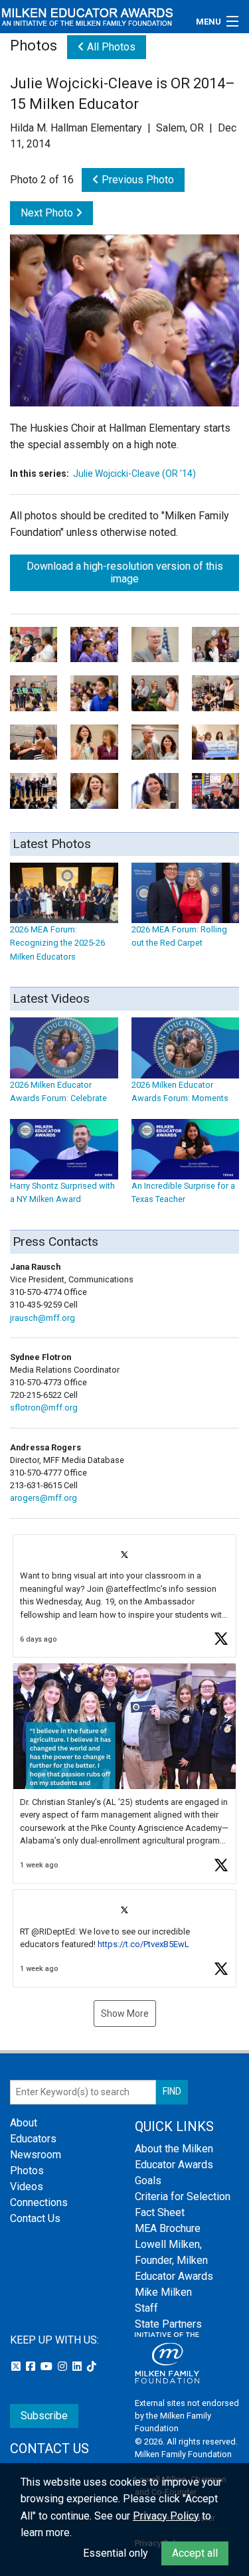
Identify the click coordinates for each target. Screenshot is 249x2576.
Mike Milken (163, 2292)
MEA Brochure (168, 2228)
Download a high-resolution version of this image (125, 572)
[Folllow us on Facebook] (32, 2366)
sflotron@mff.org (44, 1408)
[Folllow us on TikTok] (92, 2366)
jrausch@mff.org (42, 1318)
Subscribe (44, 2416)
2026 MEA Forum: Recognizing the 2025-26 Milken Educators (57, 943)
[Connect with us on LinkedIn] (78, 2366)
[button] (124, 1596)
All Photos (110, 47)
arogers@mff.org (43, 1498)
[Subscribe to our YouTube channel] (48, 2366)
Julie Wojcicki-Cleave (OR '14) (134, 473)
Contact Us (35, 2218)
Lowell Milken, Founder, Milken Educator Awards (174, 2260)
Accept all (195, 2553)
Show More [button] (125, 2014)
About (24, 2123)
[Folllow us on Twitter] (17, 2366)
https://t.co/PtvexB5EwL (143, 1944)
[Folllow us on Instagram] (64, 2366)
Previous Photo (136, 180)
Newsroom (36, 2155)
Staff (146, 2308)
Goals (148, 2181)
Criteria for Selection (183, 2196)
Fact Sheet (160, 2212)
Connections (39, 2202)
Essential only (116, 2553)
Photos (27, 2171)
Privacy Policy (166, 2516)
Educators (33, 2139)
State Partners (168, 2324)
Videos (27, 2187)
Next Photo (48, 213)
